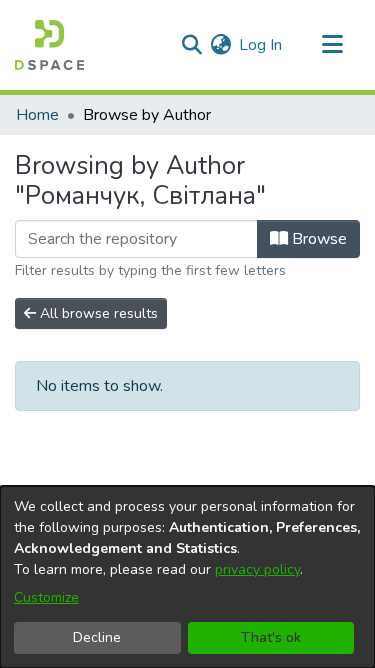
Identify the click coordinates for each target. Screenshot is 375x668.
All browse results (97, 313)
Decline (97, 637)
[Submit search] (191, 45)
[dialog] (187, 577)
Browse (317, 239)
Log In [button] (261, 45)
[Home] (49, 45)
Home (37, 115)
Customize (46, 597)
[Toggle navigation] (332, 45)
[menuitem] (220, 45)
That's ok (271, 637)
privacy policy (257, 569)
